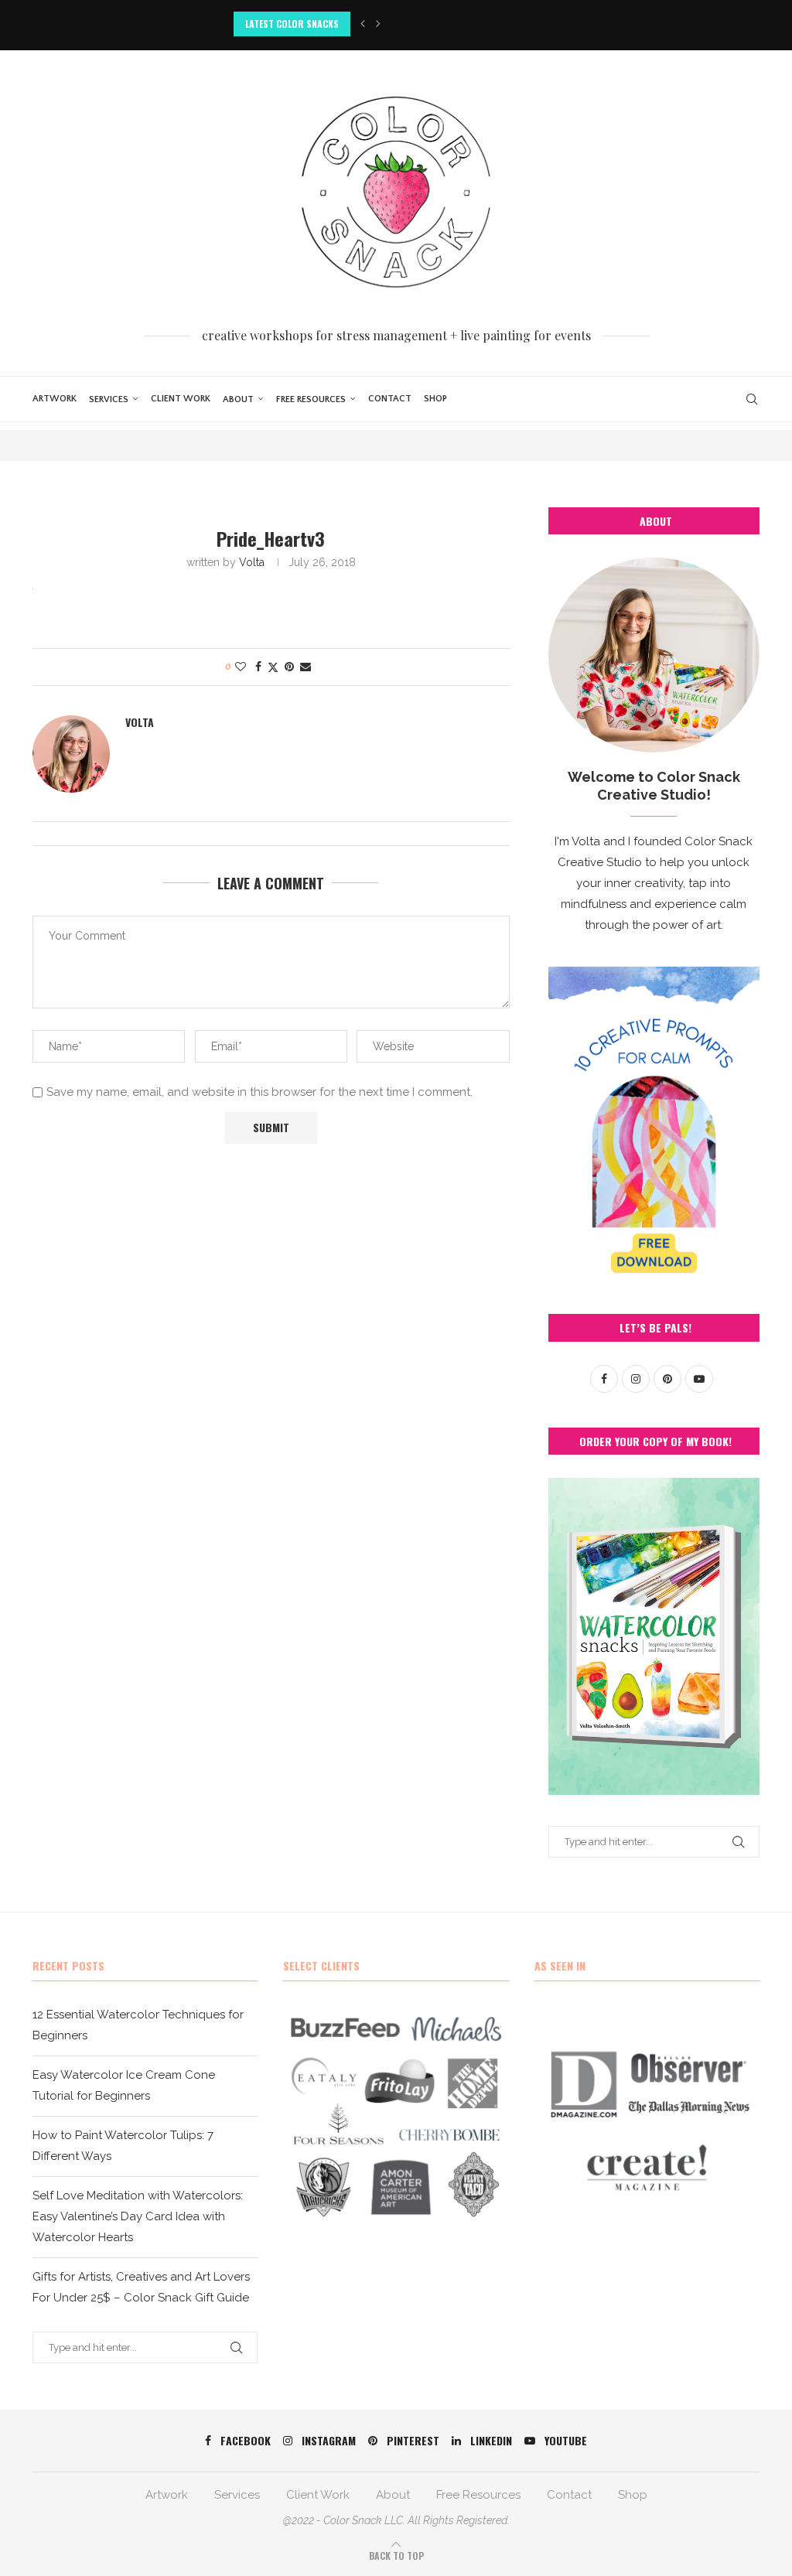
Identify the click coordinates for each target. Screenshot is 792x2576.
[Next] (378, 24)
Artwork (55, 399)
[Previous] (363, 24)
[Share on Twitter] (273, 667)
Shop (435, 399)
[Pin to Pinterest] (289, 667)
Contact (390, 399)
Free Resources (311, 399)
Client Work (181, 399)
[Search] (752, 399)
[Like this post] (241, 667)
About (238, 399)
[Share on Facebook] (258, 667)
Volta (252, 562)
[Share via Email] (306, 667)
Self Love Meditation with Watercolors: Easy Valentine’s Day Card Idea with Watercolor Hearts (138, 2216)
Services (109, 399)
